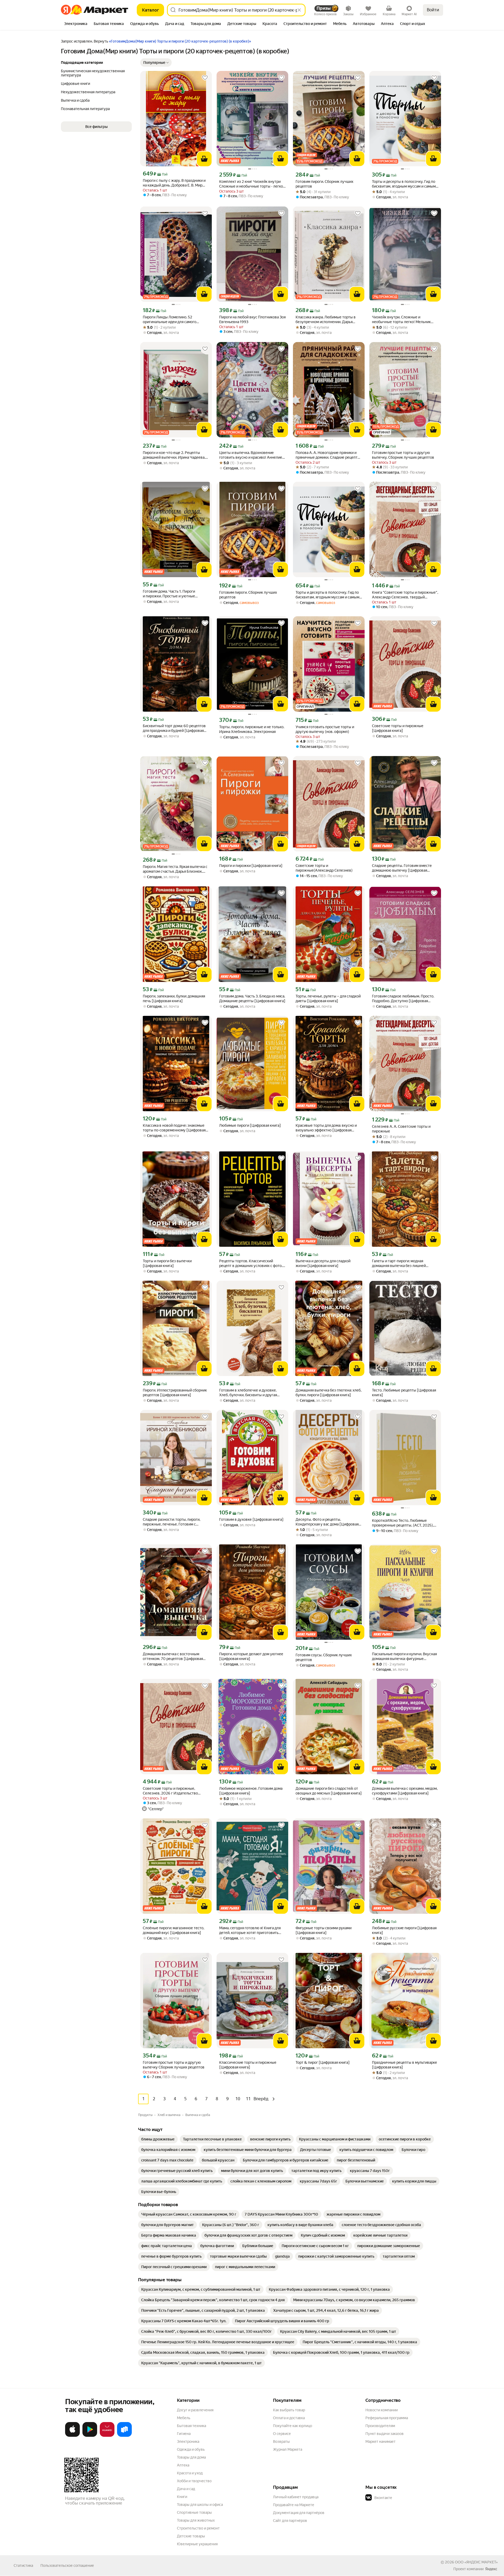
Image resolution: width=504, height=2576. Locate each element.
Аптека (183, 2465)
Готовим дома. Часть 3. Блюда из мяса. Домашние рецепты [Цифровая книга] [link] (252, 999)
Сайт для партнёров (290, 2521)
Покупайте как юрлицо (293, 2426)
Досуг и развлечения (195, 2410)
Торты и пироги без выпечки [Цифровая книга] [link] (167, 1263)
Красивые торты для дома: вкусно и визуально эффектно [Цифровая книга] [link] (326, 1128)
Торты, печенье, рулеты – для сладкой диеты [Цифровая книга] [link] (328, 999)
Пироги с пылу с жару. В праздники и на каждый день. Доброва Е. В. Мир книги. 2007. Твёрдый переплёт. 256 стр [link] (174, 183)
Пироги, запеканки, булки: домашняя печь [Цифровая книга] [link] (174, 999)
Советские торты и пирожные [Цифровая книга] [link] (398, 728)
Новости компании (382, 2410)
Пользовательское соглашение (67, 2565)
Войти (433, 10)
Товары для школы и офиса (200, 2505)
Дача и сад (186, 2489)
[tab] (76, 24)
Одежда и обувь (191, 2449)
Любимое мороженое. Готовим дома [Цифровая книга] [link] (251, 1791)
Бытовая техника (191, 2426)
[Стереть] (299, 10)
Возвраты (281, 2441)
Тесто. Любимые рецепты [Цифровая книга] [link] (404, 1393)
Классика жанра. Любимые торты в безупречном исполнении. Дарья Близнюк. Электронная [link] (326, 320)
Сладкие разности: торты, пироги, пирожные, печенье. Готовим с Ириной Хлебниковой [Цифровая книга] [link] (172, 1522)
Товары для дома (191, 2457)
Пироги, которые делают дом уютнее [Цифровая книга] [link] (251, 1656)
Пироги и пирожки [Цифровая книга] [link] (251, 866)
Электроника (188, 2441)
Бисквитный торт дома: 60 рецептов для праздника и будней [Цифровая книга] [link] (174, 728)
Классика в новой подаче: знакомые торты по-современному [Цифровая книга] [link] (174, 1128)
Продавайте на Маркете (294, 2505)
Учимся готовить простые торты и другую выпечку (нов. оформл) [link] (325, 729)
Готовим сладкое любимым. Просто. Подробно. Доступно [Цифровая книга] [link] (403, 999)
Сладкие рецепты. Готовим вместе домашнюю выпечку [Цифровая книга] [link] (402, 868)
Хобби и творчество (194, 2481)
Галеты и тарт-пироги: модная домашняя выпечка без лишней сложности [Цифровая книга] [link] (399, 1263)
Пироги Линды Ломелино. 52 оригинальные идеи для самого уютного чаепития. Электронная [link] (170, 320)
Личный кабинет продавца (296, 2497)
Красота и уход (190, 2473)
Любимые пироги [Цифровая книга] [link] (250, 1125)
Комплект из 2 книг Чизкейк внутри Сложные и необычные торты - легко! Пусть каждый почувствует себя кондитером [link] (252, 184)
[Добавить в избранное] (205, 78)
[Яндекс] (491, 2569)
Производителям (380, 2426)
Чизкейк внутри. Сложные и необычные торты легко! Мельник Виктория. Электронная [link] (401, 320)
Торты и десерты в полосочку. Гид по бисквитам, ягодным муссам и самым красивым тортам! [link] (327, 595)
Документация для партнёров (299, 2513)
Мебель (184, 2418)
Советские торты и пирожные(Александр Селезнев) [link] (324, 868)
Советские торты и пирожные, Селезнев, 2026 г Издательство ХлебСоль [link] (170, 1791)
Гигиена (184, 2434)
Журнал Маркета (288, 2449)
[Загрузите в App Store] (72, 2436)
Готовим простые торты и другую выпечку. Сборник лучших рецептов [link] (403, 455)
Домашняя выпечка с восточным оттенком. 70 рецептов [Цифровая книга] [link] (173, 1656)
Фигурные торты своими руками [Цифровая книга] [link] (324, 1930)
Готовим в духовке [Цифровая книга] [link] (251, 1519)
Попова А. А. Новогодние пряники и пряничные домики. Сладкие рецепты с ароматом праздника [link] (328, 455)
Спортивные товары (194, 2512)
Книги (182, 2497)
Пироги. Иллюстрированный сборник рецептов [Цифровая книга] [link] (175, 1393)
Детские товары (191, 2536)
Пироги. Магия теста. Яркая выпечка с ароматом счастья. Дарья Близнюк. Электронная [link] (175, 869)
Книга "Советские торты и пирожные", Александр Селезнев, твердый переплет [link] (405, 595)
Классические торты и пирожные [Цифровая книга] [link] (248, 2065)
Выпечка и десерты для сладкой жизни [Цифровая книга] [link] (323, 1263)
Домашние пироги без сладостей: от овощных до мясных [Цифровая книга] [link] (329, 1791)
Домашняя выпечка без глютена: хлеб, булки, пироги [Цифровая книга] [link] (329, 1393)
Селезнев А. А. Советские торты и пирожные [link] (401, 1129)
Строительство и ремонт (198, 2528)
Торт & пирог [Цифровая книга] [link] (323, 2062)
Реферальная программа (387, 2418)
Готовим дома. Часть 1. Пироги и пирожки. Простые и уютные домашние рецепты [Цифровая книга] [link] (175, 594)
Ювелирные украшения (197, 2544)
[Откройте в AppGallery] (107, 2436)
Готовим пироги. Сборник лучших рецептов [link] (324, 184)
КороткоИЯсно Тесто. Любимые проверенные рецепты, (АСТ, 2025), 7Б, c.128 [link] (403, 1523)
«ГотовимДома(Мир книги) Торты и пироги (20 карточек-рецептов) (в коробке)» (180, 41)
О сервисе (282, 2434)
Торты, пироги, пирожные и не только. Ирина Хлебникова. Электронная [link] (252, 729)
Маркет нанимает (380, 2441)
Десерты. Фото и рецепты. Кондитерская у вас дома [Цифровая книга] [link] (327, 1522)
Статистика (23, 2565)
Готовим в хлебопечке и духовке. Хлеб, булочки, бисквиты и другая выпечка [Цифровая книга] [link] (248, 1393)
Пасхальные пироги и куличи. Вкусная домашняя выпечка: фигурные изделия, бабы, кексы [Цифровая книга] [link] (404, 1656)
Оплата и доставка (289, 2418)
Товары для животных (196, 2520)
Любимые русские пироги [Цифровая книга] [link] (404, 1930)
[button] (156, 63)
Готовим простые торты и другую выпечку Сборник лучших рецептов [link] (174, 2065)
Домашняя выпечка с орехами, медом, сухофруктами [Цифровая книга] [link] (405, 1791)
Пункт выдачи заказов (385, 2434)
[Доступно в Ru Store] (124, 2436)
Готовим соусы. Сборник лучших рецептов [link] (324, 1657)
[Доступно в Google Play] (90, 2436)
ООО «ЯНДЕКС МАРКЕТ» (476, 2562)
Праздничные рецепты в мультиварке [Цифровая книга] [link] (405, 2065)
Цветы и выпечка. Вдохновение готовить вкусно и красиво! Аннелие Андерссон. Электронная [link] (251, 455)
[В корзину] (204, 159)
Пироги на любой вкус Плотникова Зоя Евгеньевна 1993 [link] (252, 319)
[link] (158, 2139)
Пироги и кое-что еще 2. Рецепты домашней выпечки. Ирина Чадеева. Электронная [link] (174, 455)
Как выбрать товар (289, 2410)
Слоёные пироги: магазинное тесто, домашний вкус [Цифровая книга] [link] (174, 1930)
